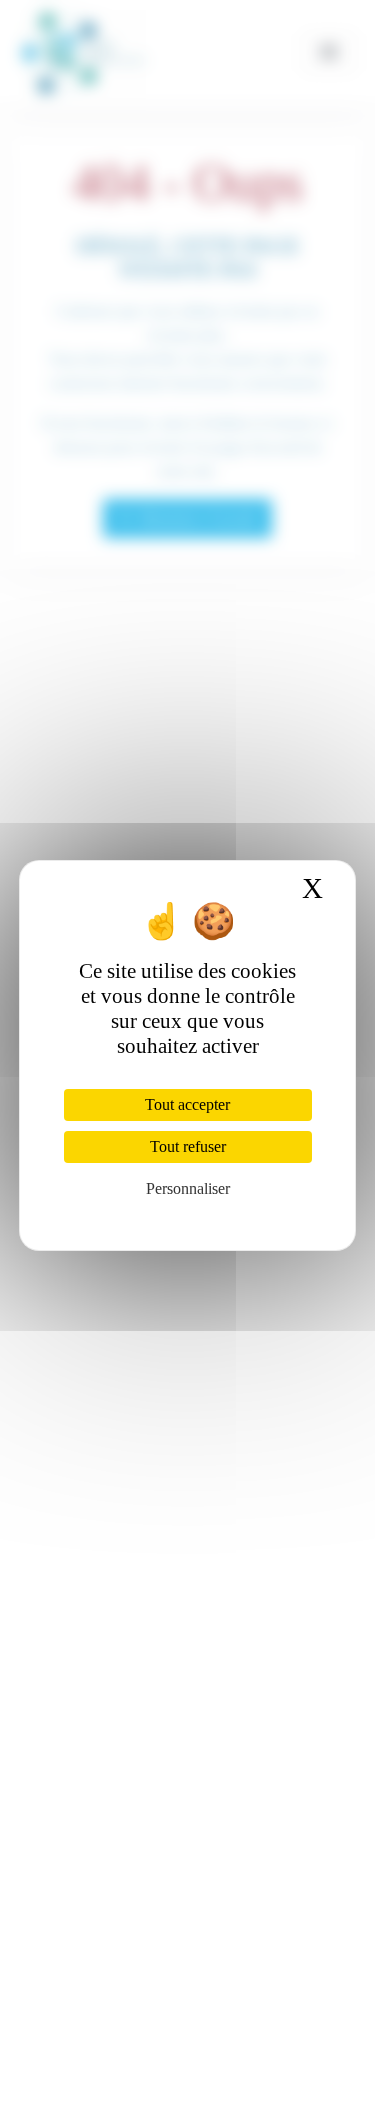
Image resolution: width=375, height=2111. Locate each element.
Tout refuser (188, 1146)
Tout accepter (187, 1104)
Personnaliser (188, 1188)
